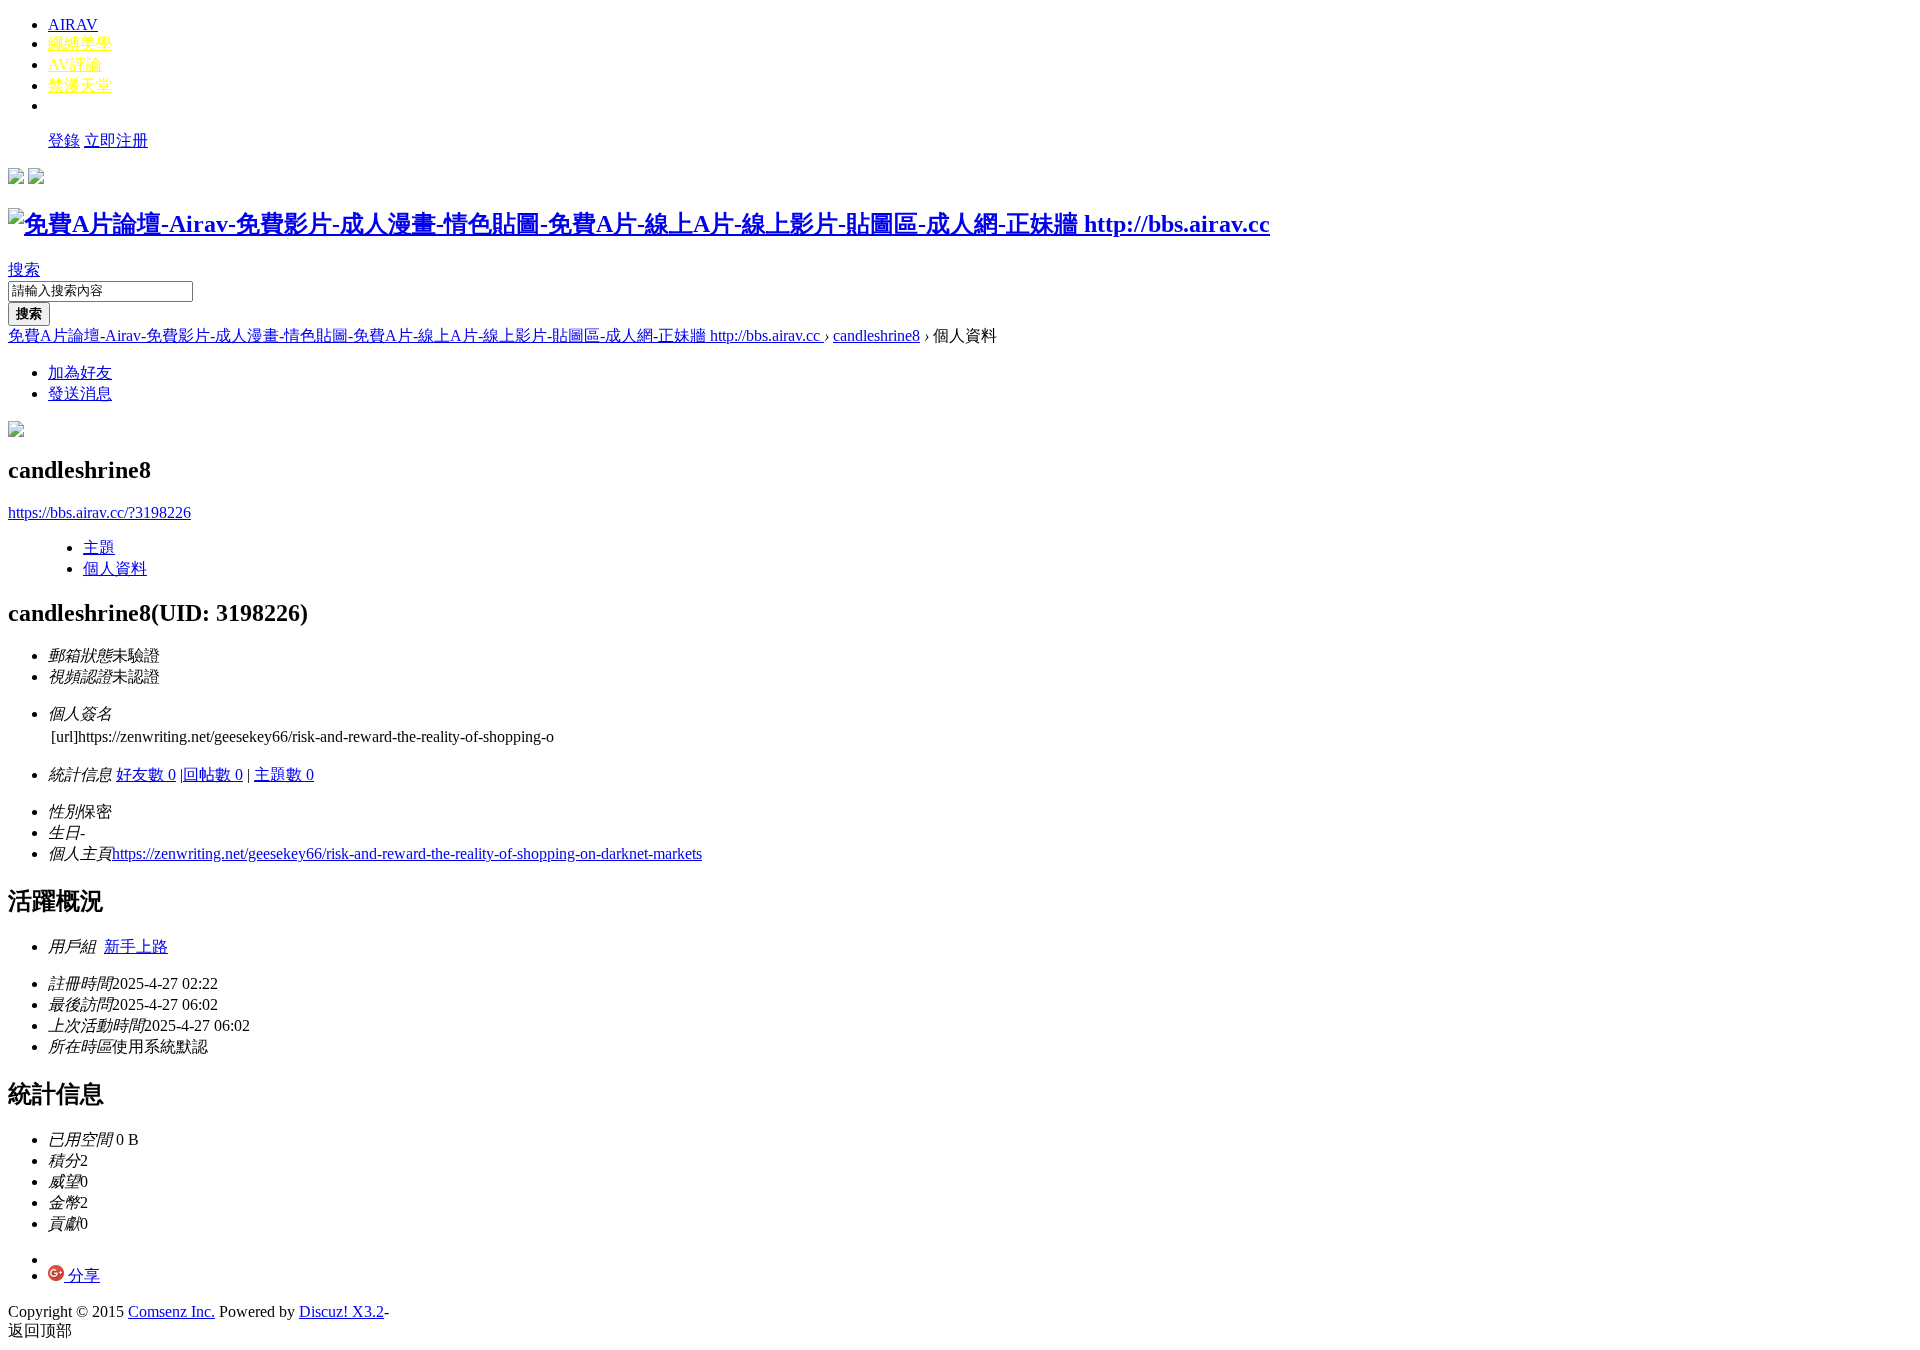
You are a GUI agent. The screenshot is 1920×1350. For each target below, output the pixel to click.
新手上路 (136, 946)
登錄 (64, 140)
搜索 (24, 269)
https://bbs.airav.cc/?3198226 (99, 512)
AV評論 (75, 64)
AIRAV (73, 24)
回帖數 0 (213, 774)
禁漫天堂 (80, 85)
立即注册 (116, 140)
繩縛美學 (80, 43)
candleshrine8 (876, 335)
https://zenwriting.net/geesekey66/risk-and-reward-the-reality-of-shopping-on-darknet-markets (407, 853)
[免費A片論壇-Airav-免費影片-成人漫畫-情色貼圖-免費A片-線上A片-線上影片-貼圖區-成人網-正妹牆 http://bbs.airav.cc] (639, 224)
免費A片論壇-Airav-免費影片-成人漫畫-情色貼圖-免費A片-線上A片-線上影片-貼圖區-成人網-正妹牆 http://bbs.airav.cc (416, 335)
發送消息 (80, 393)
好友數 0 (146, 774)
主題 (99, 547)
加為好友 (80, 372)
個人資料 (115, 568)
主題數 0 (284, 774)
